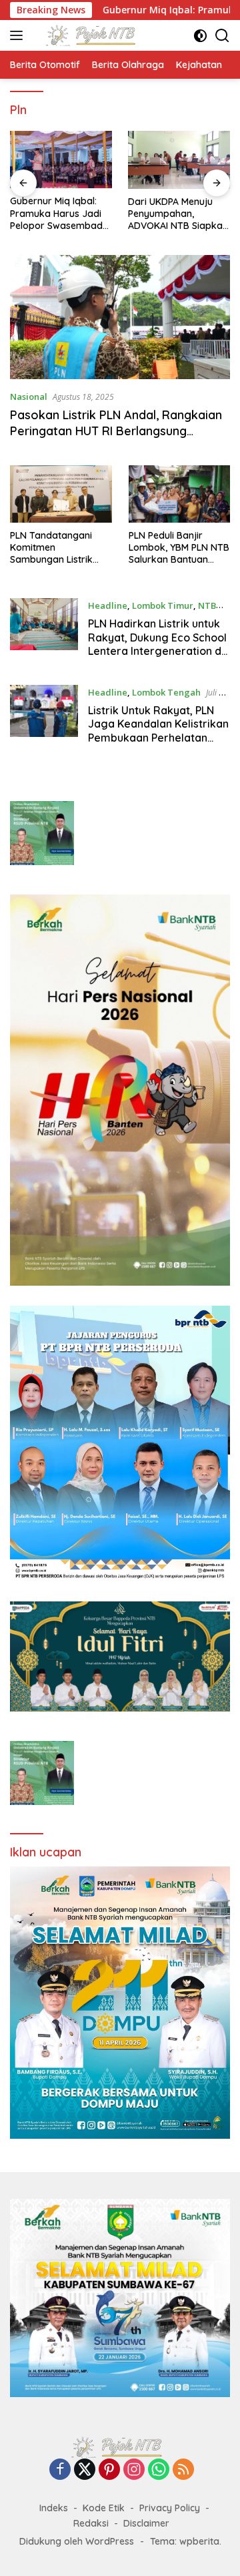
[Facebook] (60, 2470)
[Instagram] (134, 2470)
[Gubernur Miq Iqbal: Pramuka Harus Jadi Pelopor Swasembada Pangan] (61, 160)
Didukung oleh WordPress (77, 2541)
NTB (207, 605)
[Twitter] (85, 2470)
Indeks (54, 2508)
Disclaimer (146, 2523)
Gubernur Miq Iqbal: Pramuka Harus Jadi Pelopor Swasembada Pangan (59, 213)
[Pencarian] (222, 36)
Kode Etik (104, 2508)
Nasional (29, 397)
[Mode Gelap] (200, 36)
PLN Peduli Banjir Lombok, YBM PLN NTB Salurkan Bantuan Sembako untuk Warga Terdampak (179, 548)
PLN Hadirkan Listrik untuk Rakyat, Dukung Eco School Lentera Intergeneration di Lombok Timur (157, 644)
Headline (108, 605)
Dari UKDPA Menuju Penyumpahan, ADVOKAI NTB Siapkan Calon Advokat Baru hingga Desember (178, 214)
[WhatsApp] (159, 2470)
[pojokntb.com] (92, 35)
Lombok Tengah (166, 692)
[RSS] (183, 2470)
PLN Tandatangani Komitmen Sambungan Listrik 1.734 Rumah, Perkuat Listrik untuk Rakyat (57, 548)
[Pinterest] (109, 2470)
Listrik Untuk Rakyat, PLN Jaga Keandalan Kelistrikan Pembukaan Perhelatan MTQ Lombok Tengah (158, 731)
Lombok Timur (163, 605)
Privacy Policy (170, 2508)
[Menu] (19, 35)
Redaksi (91, 2523)
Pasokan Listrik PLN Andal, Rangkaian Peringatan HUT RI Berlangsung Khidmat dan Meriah (116, 431)
